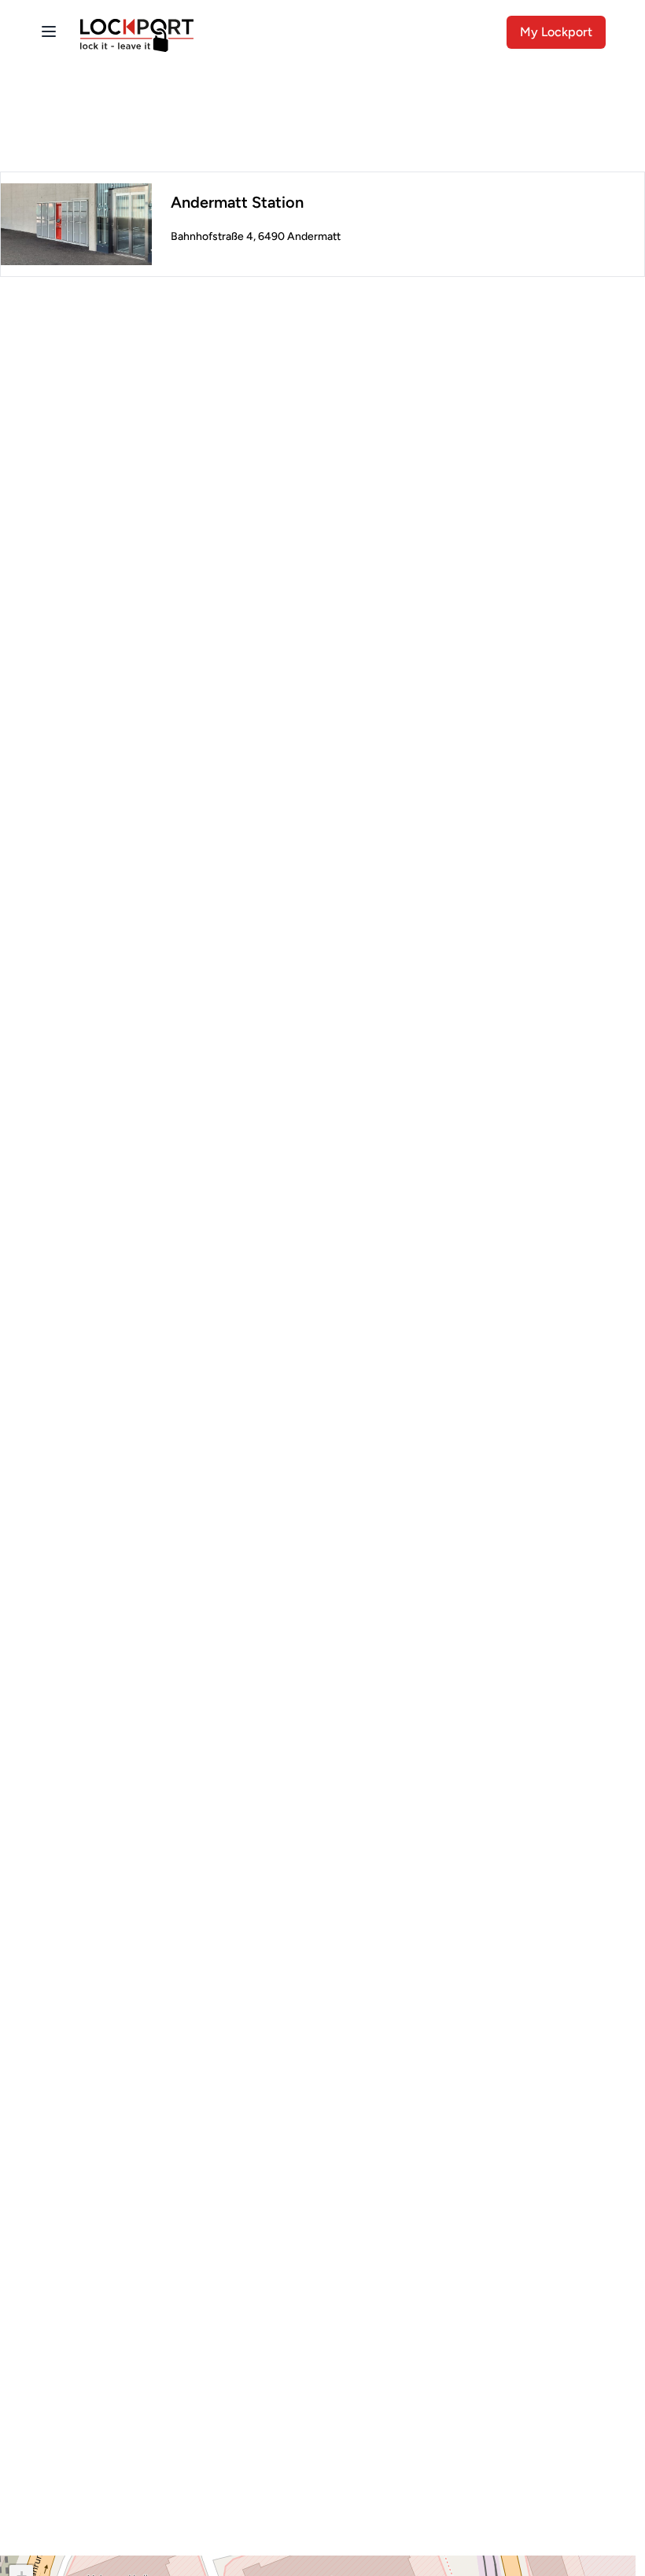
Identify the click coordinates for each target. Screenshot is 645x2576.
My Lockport (556, 32)
